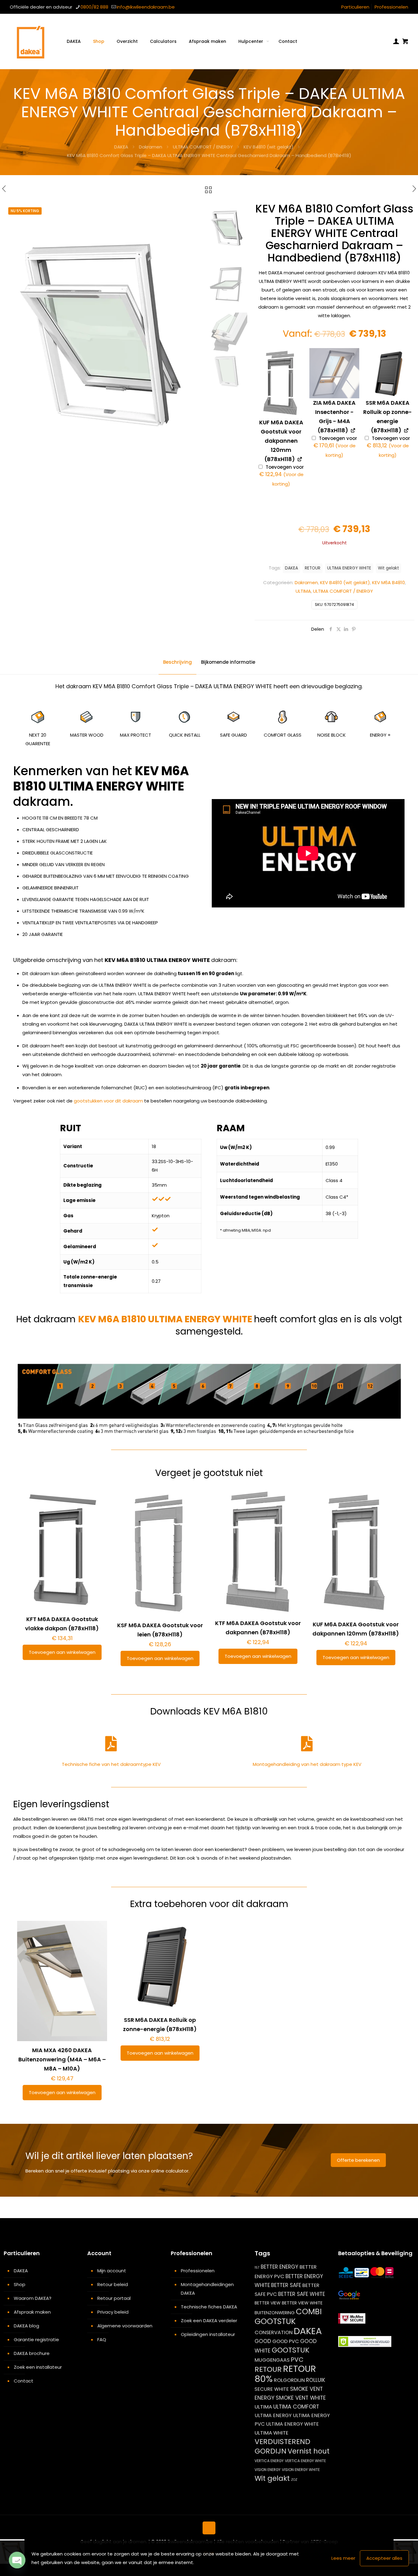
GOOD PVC (286, 2341)
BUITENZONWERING (275, 2313)
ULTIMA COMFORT (296, 2407)
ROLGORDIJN (289, 2380)
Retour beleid (113, 2284)
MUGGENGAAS (272, 2360)
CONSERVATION (274, 2332)
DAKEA (121, 147)
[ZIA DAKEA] (334, 373)
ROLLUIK (316, 2380)
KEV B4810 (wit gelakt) (269, 147)
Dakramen (151, 147)
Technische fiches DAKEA (209, 2307)
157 (257, 2268)
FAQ (102, 2339)
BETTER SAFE (286, 2285)
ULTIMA (303, 591)
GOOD (263, 2341)
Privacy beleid (113, 2312)
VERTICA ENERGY (269, 2461)
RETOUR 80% (285, 2374)
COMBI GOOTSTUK (288, 2316)
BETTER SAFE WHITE (302, 2294)
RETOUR (313, 568)
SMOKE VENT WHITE (301, 2398)
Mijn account (112, 2271)
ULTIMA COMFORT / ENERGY (203, 147)
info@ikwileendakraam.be (146, 7)
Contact (24, 2381)
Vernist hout (309, 2451)
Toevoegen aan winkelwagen (62, 1652)
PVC (297, 2360)
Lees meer (343, 2558)
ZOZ (294, 2480)
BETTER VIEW (268, 2303)
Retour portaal (114, 2298)
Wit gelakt (388, 568)
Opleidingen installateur (208, 2334)
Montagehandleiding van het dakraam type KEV (307, 1764)
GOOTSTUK (291, 2350)
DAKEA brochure (32, 2353)
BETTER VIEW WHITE (302, 2303)
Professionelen (391, 7)
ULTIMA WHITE (271, 2433)
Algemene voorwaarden (125, 2326)
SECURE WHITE (272, 2389)
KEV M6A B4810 (388, 582)
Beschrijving (177, 662)
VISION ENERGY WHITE (301, 2470)
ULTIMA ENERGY (273, 2415)
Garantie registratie (36, 2339)
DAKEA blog (26, 2326)
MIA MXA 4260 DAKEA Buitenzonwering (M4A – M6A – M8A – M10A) (62, 2059)
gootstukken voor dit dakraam (108, 1101)
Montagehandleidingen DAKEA (207, 2289)
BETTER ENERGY (280, 2267)
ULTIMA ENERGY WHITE (349, 568)
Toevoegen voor (282, 476)
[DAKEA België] (31, 41)
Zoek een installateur (38, 2367)
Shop (20, 2284)
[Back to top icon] (209, 2528)
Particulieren (355, 7)
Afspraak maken (32, 2312)
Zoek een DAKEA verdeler (209, 2321)
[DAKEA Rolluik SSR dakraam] (388, 373)
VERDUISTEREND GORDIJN (282, 2446)
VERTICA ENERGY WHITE (305, 2461)
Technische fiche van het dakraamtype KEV (111, 1764)
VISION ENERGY (268, 2470)
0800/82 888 (94, 7)
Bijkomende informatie (228, 662)
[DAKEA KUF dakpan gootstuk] (281, 383)
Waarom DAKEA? (33, 2298)
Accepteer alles (384, 2558)
